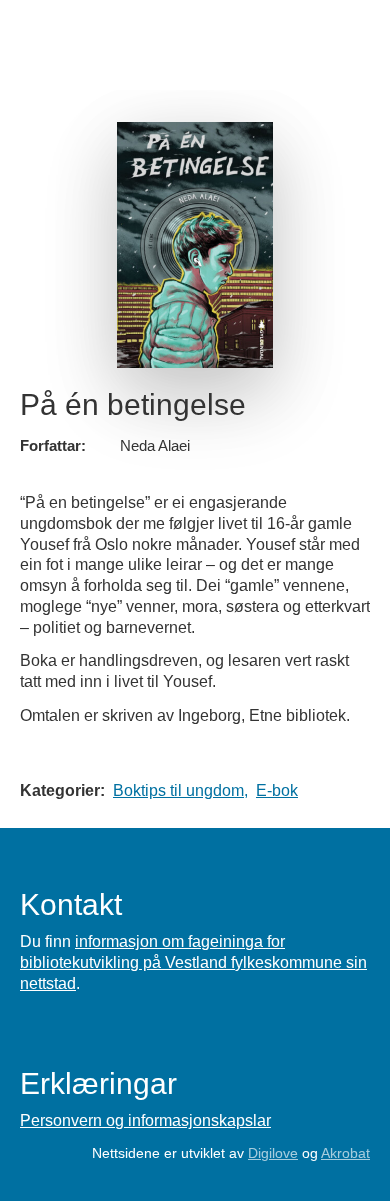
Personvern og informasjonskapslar (145, 1120)
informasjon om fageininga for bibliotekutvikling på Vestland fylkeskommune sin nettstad (193, 962)
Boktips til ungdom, (180, 790)
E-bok (277, 790)
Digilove (273, 1153)
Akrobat (345, 1153)
